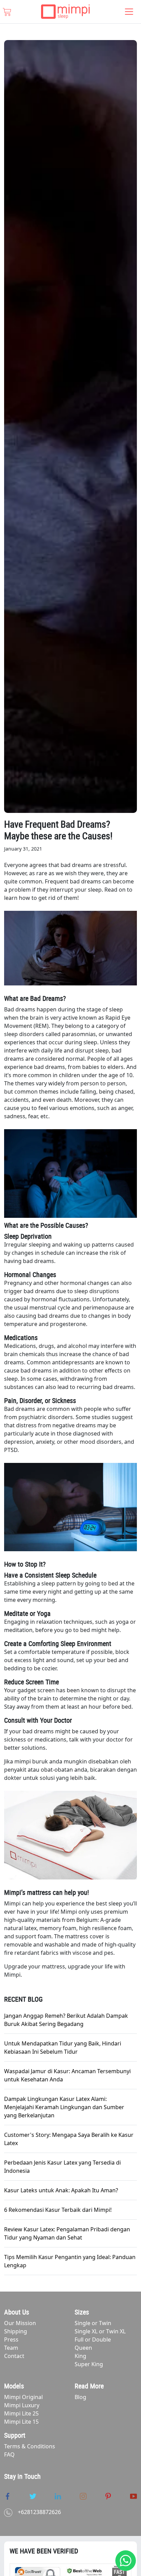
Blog (80, 2397)
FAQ (9, 2454)
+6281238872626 (39, 2512)
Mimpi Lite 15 (21, 2422)
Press (11, 2339)
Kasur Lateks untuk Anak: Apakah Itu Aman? (61, 2190)
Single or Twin (93, 2323)
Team (11, 2348)
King (80, 2356)
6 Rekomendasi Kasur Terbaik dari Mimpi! (58, 2210)
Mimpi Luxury (22, 2405)
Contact (14, 2356)
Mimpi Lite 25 (21, 2413)
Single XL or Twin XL (100, 2331)
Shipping (16, 2331)
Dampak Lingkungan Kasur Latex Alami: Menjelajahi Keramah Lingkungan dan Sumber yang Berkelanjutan (64, 2107)
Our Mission (20, 2323)
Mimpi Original (23, 2397)
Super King (89, 2364)
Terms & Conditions (30, 2446)
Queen (83, 2348)
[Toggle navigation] (129, 12)
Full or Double (93, 2339)
